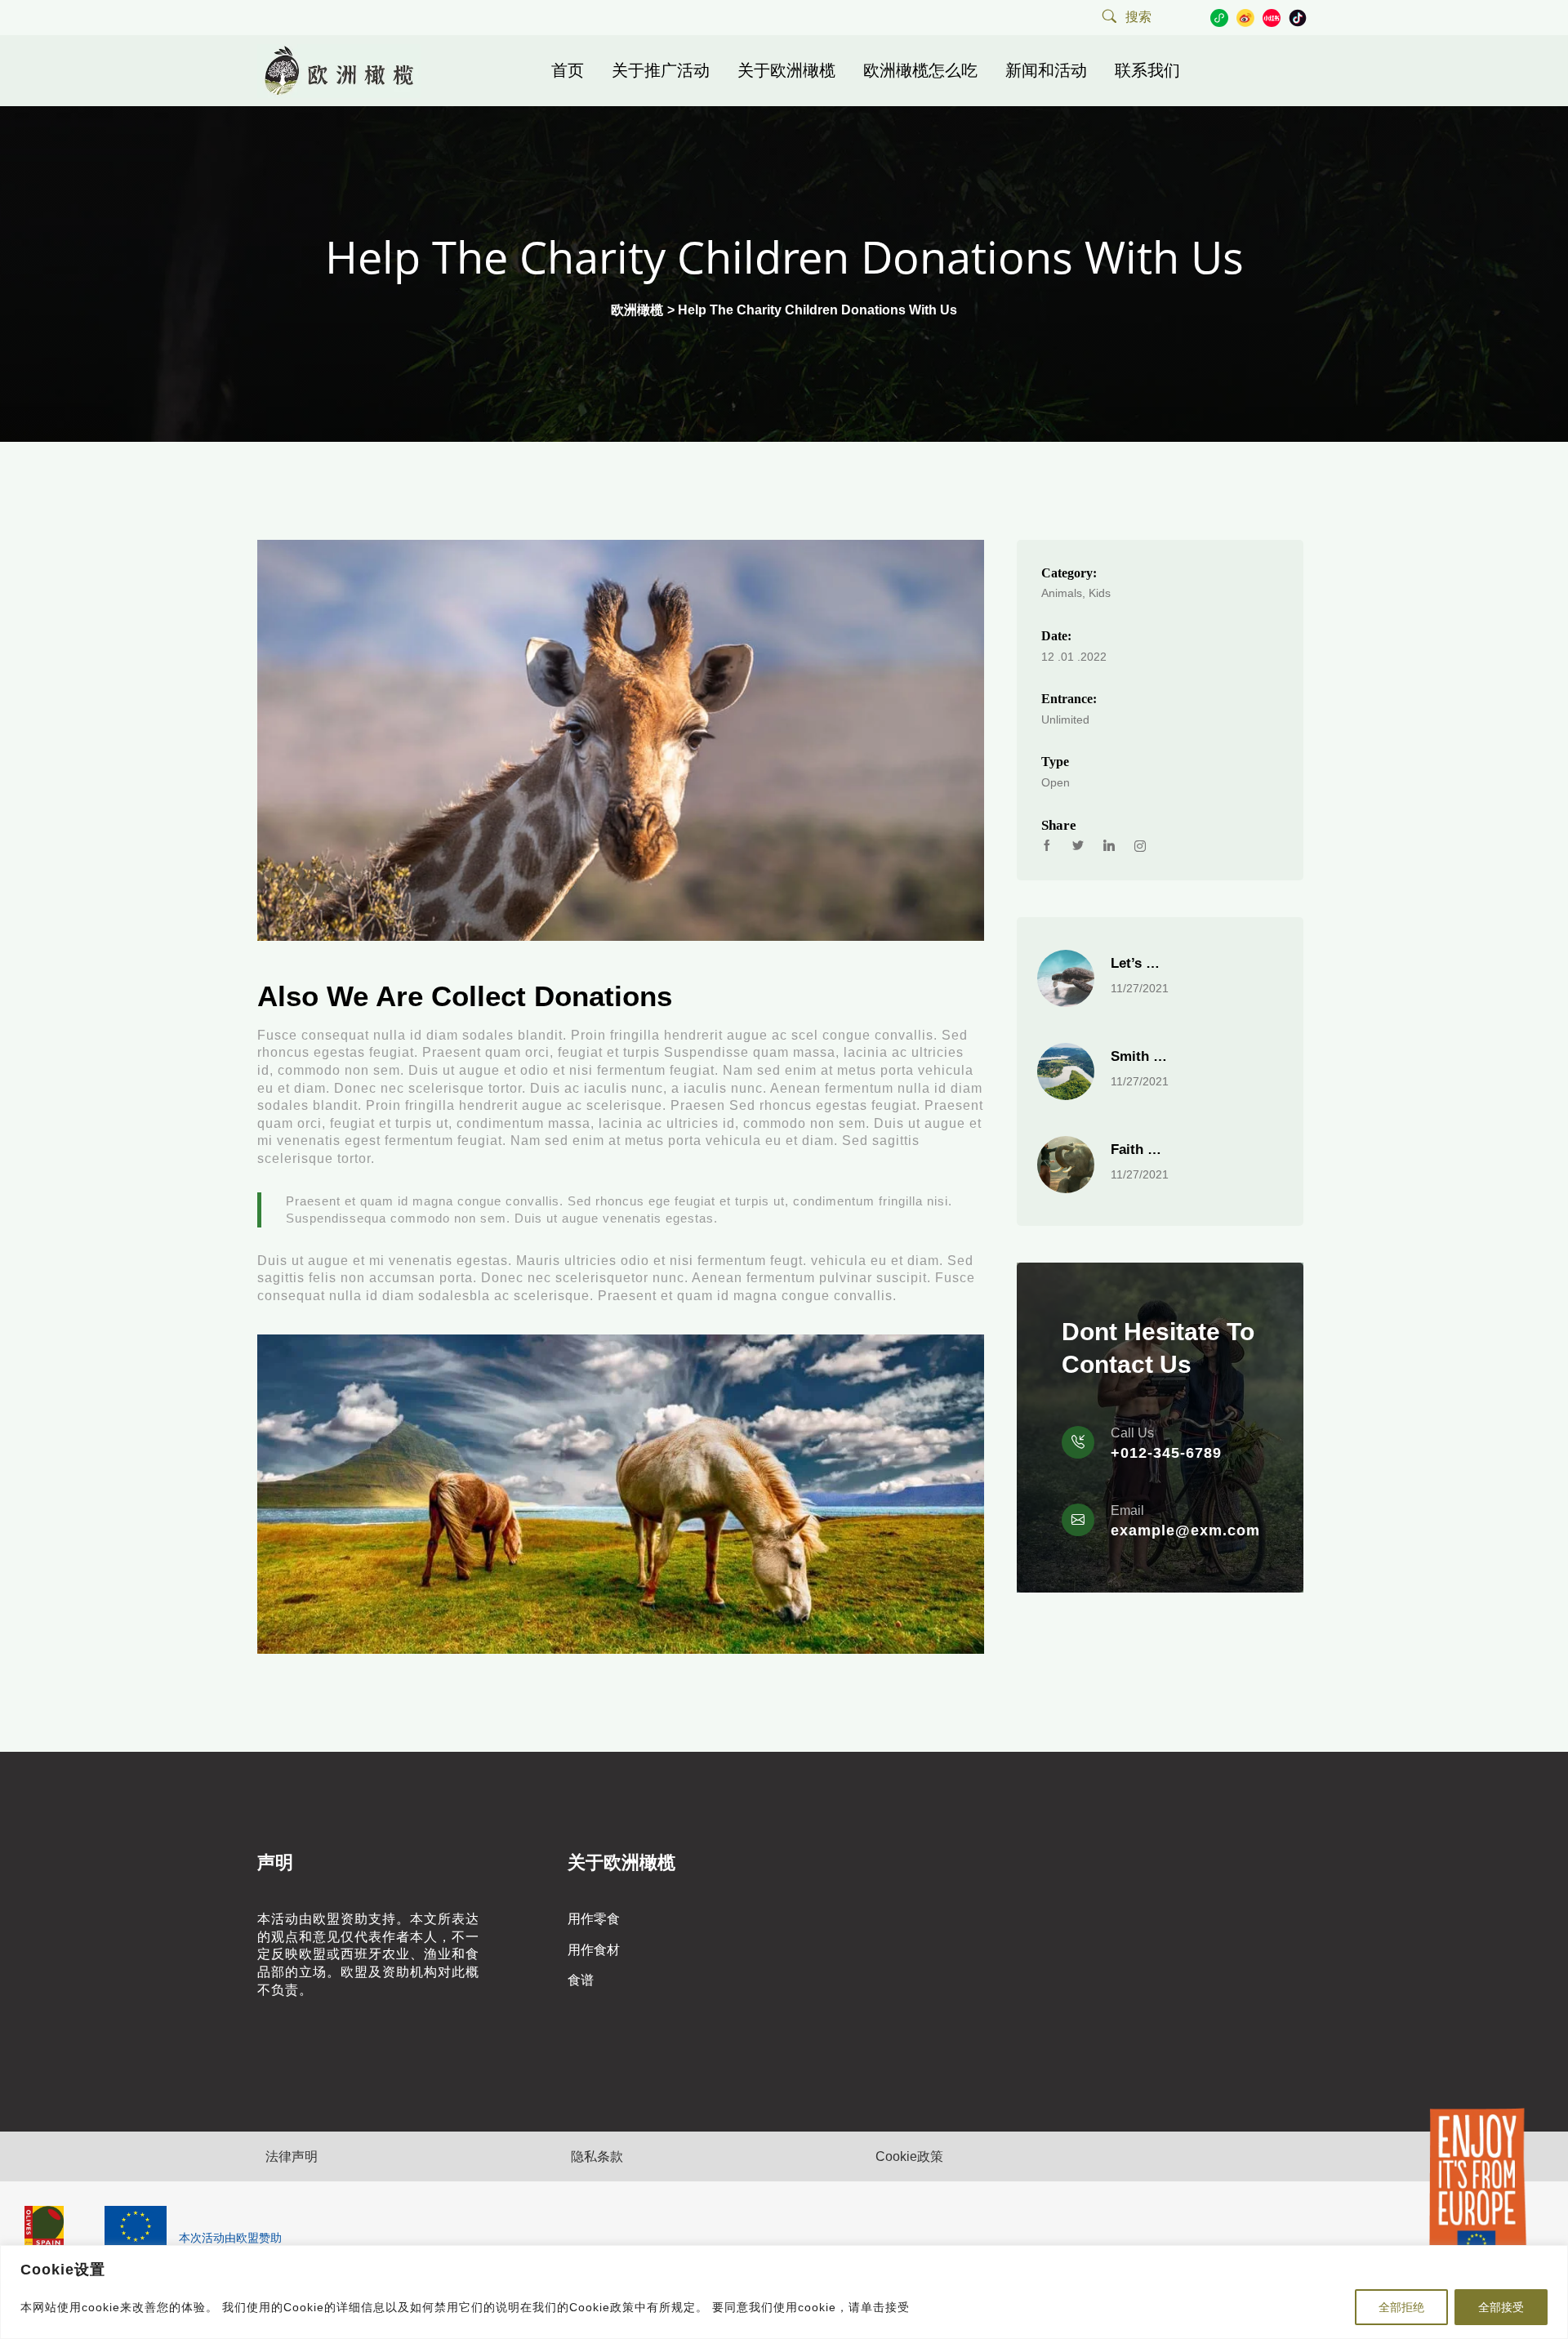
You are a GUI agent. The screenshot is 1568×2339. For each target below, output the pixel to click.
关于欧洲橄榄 (786, 70)
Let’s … (1135, 963)
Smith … (1139, 1056)
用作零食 (594, 1919)
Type (1055, 762)
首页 (568, 70)
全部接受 (1501, 2307)
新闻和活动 (1046, 70)
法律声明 (292, 2156)
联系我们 (1147, 70)
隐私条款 (597, 2156)
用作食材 (594, 1950)
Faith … (1136, 1149)
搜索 (1138, 17)
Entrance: (1069, 699)
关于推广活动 (661, 70)
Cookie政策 (909, 2156)
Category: (1069, 573)
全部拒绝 (1401, 2307)
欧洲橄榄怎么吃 (920, 70)
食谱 (581, 1980)
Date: (1056, 636)
